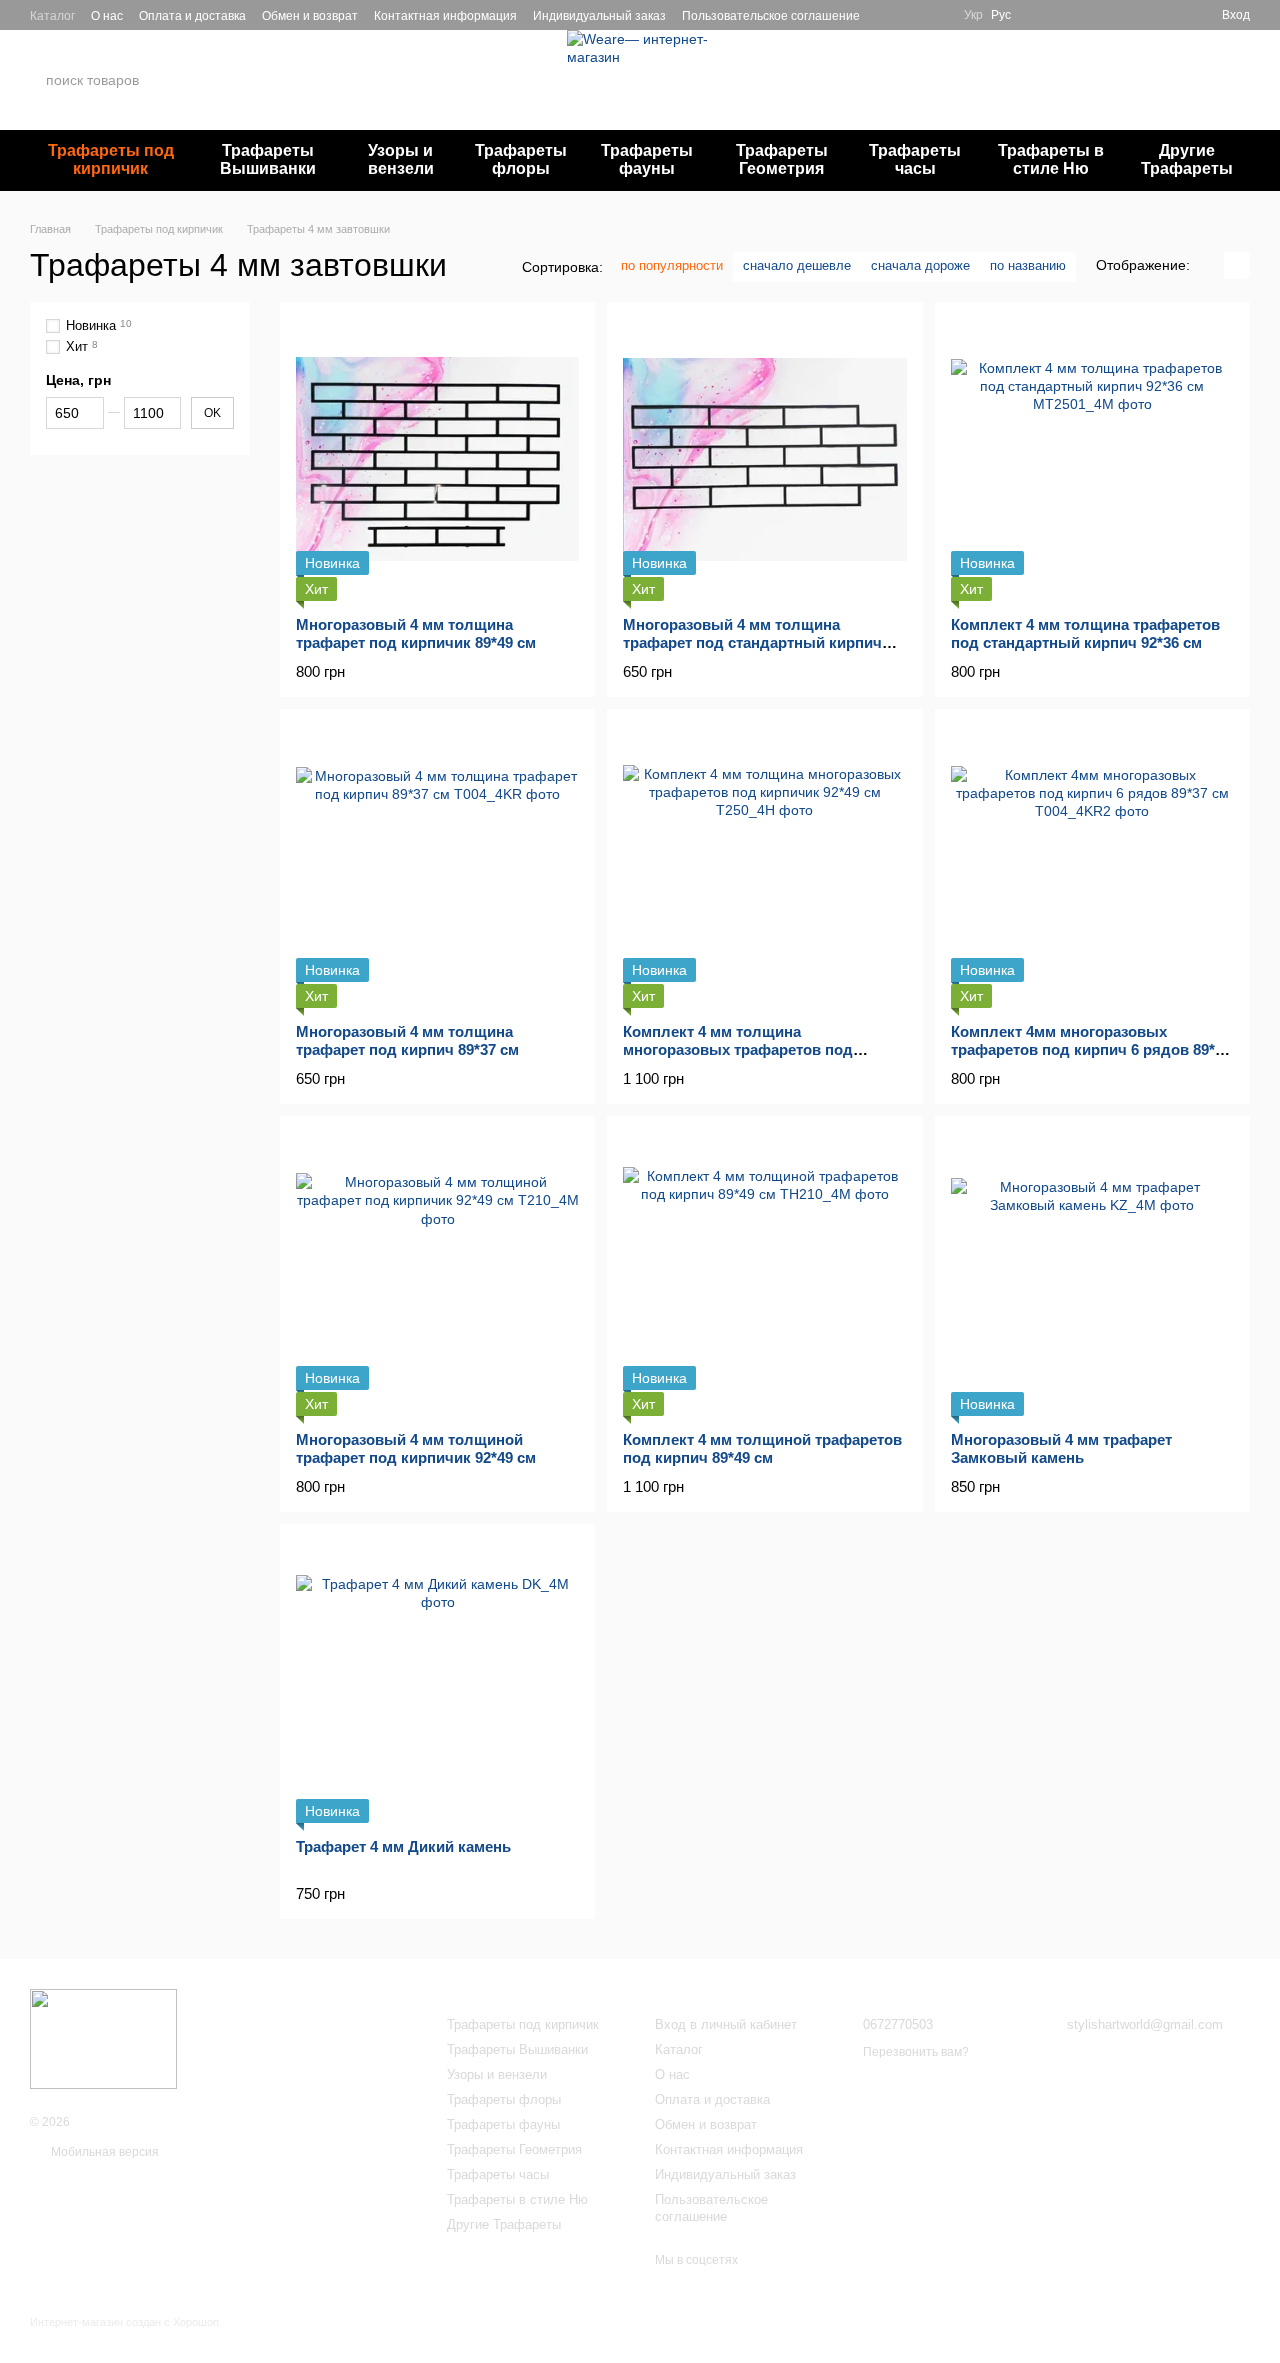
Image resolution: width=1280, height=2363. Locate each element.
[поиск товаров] (219, 80)
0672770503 (1034, 68)
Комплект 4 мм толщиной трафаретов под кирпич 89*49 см (762, 1448)
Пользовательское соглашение (771, 16)
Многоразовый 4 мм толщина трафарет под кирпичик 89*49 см (416, 633)
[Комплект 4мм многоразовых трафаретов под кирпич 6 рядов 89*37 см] (1092, 866)
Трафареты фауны (647, 159)
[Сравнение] (1170, 15)
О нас (107, 16)
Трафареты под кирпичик (111, 159)
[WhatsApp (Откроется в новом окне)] (912, 15)
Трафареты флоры (521, 159)
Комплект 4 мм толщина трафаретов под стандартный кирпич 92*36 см (1085, 633)
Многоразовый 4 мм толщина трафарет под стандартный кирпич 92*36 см (752, 642)
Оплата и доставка (192, 16)
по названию (1028, 265)
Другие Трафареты (1187, 159)
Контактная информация (445, 16)
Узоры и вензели (401, 159)
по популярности (672, 265)
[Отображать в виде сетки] (1211, 265)
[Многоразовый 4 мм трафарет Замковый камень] (1092, 1273)
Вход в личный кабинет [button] (726, 2024)
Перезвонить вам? (1042, 93)
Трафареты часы (915, 159)
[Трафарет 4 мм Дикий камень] (437, 1681)
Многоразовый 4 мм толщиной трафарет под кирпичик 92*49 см (416, 1448)
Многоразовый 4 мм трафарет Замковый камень (1061, 1448)
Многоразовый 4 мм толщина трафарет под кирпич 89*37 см (407, 1040)
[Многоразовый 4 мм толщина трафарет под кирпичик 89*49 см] (437, 459)
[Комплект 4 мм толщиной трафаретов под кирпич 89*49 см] (764, 1273)
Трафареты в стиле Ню (1051, 159)
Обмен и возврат (310, 16)
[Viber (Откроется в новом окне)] (936, 15)
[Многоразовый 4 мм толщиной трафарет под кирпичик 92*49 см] (437, 1273)
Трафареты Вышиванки (268, 159)
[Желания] (1134, 15)
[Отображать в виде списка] (1237, 265)
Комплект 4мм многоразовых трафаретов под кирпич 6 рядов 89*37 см (1091, 1049)
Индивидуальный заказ (599, 16)
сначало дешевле (797, 265)
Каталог (52, 16)
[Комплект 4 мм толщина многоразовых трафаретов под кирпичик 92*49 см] (764, 866)
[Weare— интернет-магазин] (103, 2038)
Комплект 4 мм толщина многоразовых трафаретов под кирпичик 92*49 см (738, 1049)
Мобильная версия (103, 2152)
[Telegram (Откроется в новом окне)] (888, 15)
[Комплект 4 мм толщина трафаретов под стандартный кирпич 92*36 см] (1092, 459)
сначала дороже (920, 265)
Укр (973, 15)
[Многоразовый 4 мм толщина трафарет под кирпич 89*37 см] (437, 866)
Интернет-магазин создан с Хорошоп (124, 2322)
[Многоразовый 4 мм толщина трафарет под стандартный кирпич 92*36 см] (764, 459)
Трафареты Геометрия (782, 159)
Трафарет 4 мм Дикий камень (403, 1846)
